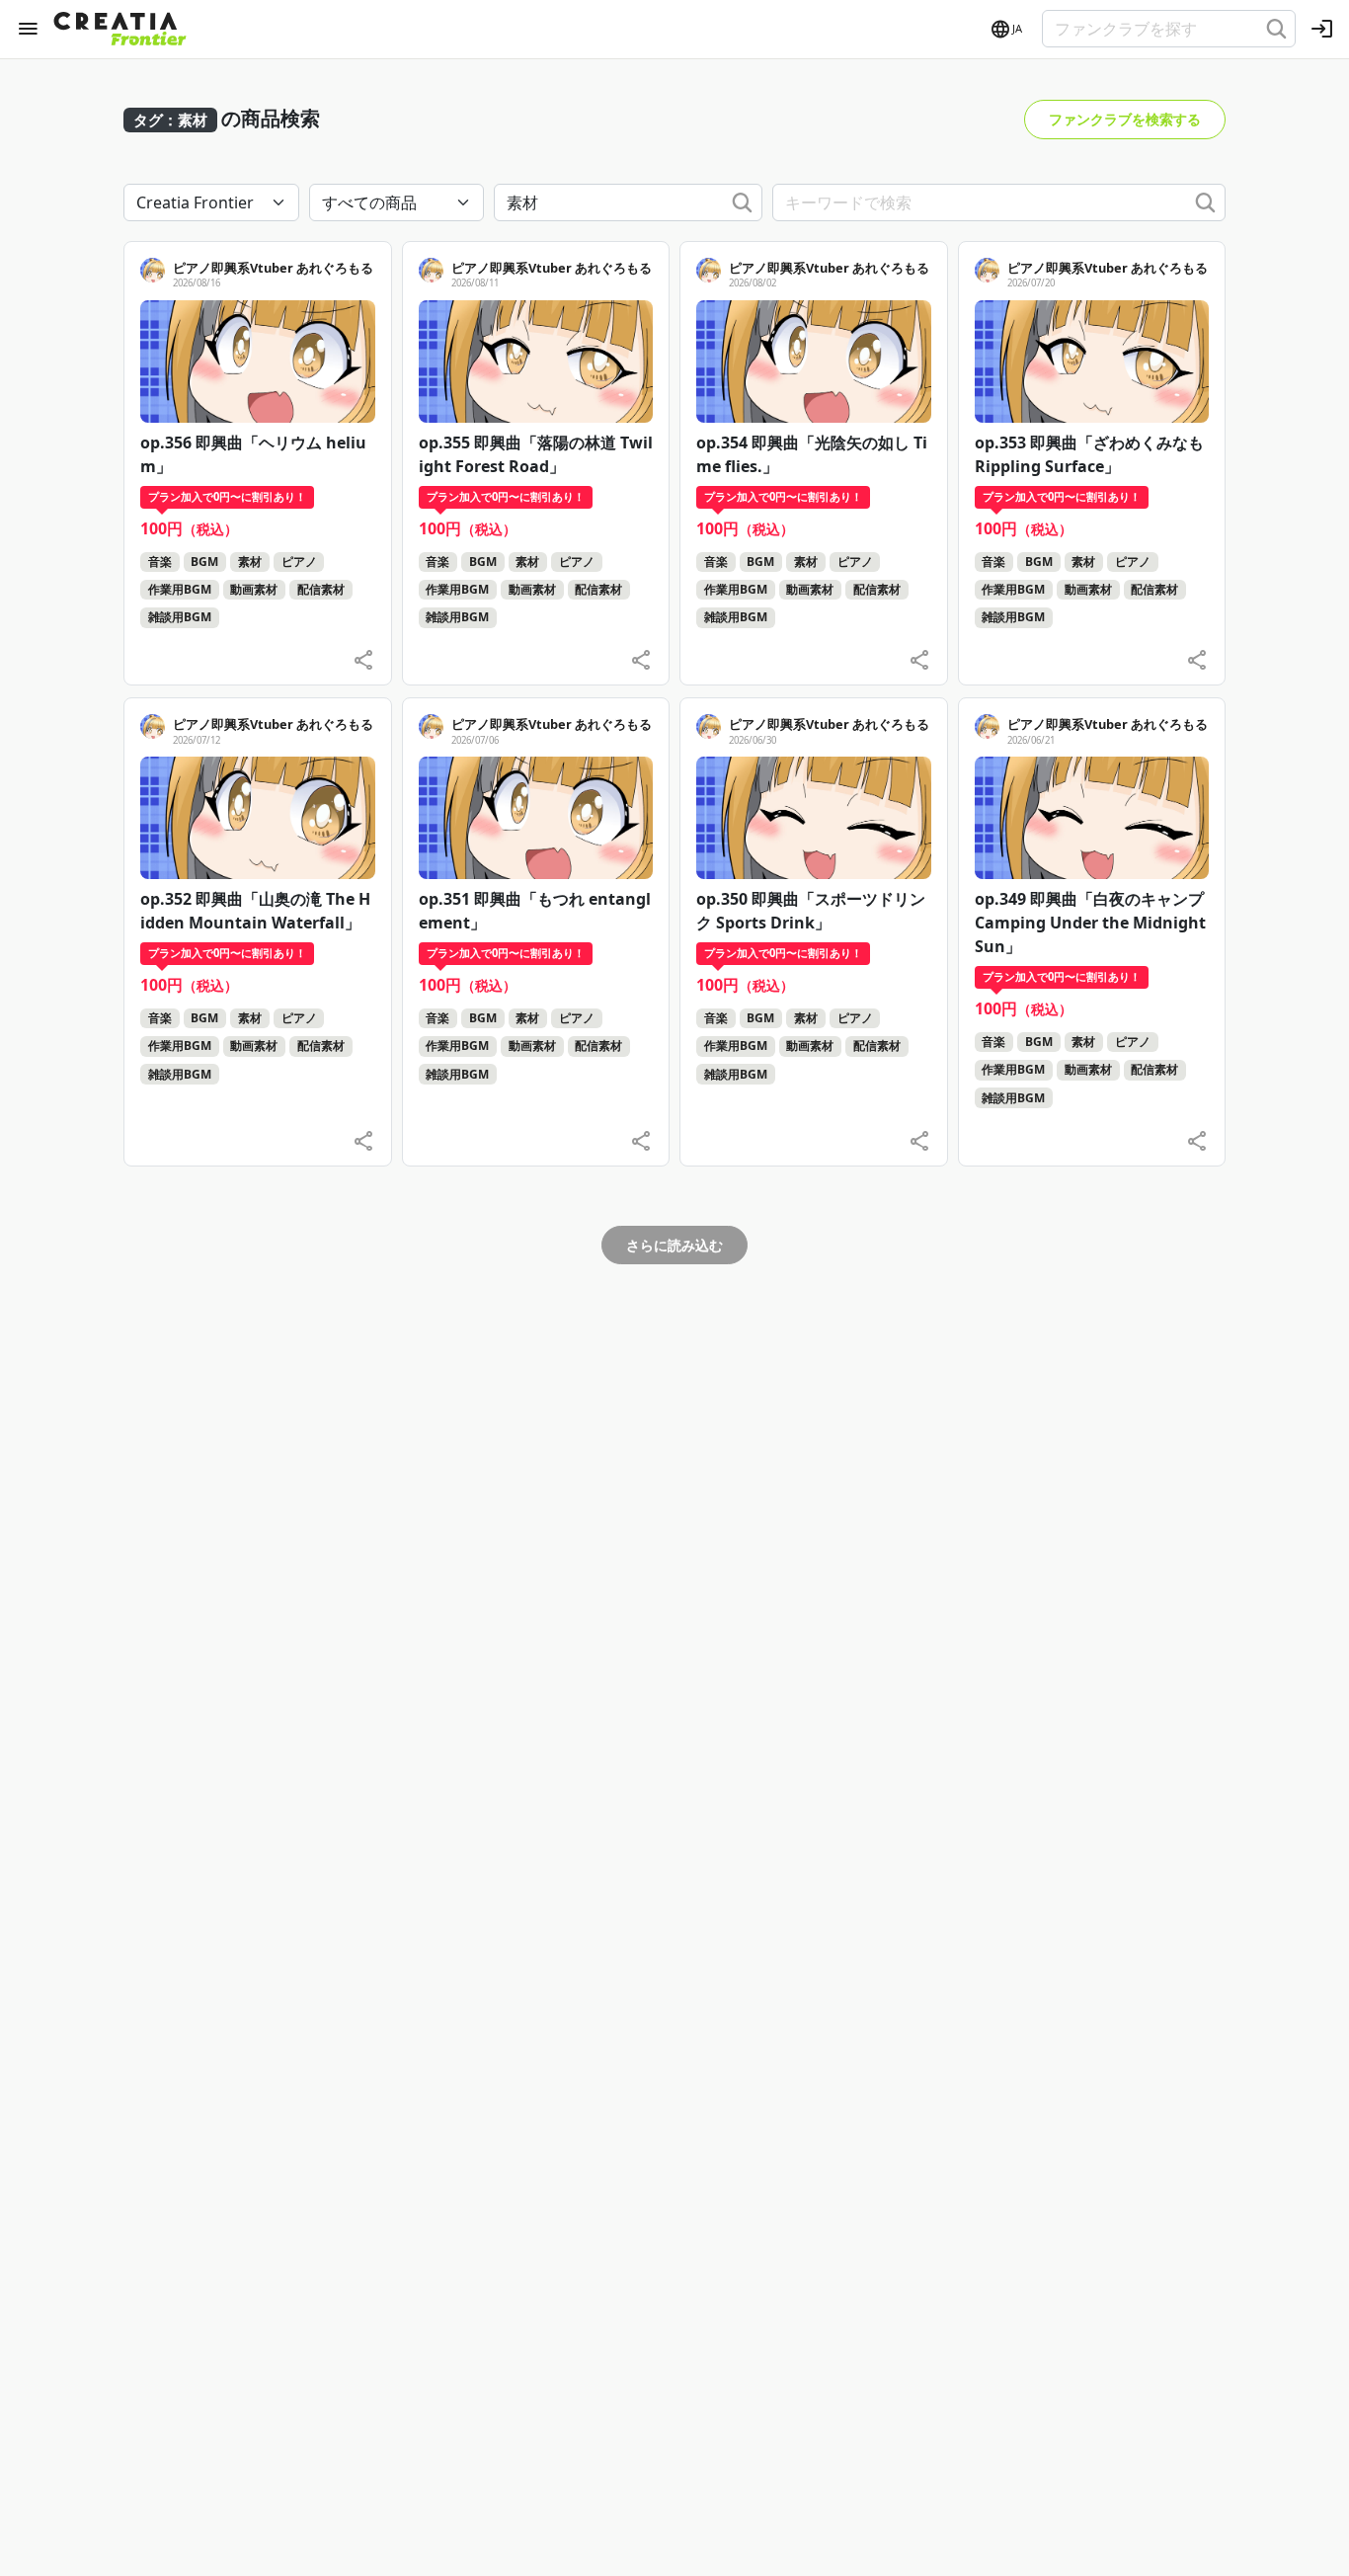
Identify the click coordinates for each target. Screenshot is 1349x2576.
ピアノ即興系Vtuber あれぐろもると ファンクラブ (319, 268)
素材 (250, 562)
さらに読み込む (674, 1245)
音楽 (160, 562)
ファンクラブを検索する (1125, 119)
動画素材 (254, 589)
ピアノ (299, 562)
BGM (204, 562)
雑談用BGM (180, 617)
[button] (1005, 30)
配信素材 (321, 589)
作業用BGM (180, 589)
